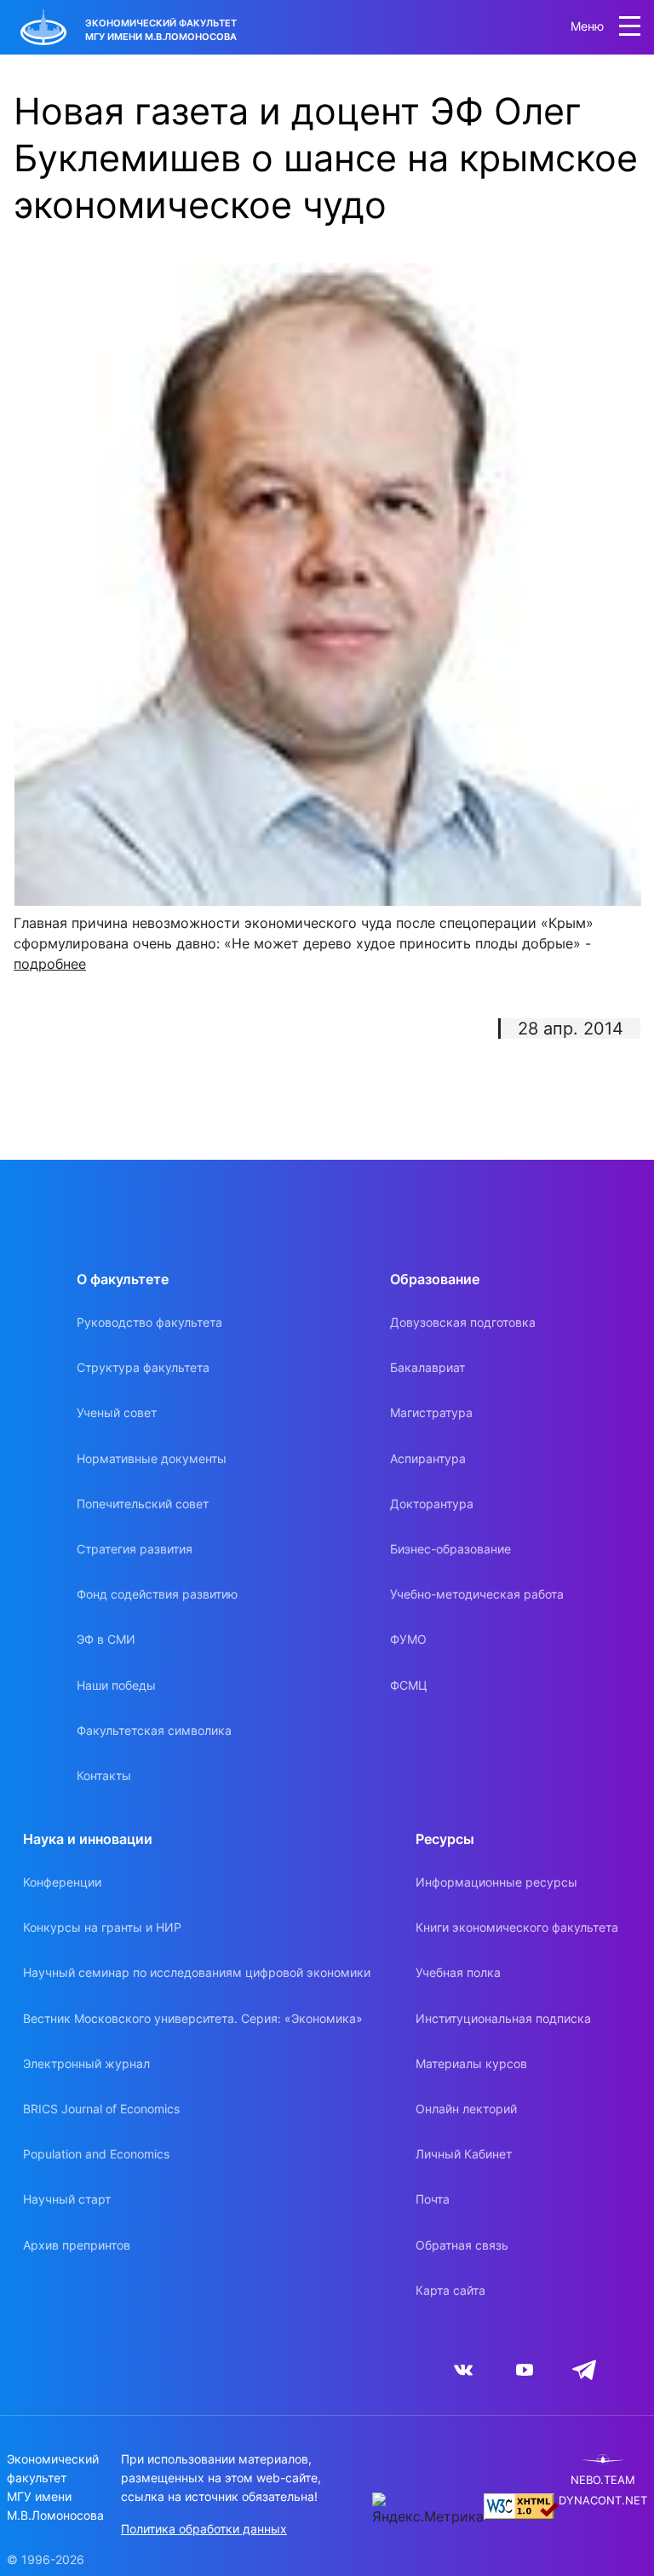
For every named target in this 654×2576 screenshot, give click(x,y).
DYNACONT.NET (603, 2501)
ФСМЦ (409, 1685)
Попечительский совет (143, 1504)
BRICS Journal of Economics (101, 2109)
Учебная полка (458, 1972)
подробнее (50, 964)
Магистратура (431, 1412)
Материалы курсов (471, 2063)
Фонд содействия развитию (157, 1594)
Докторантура (432, 1504)
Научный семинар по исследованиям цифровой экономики (197, 1972)
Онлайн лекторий (466, 2109)
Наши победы (116, 1685)
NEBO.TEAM (603, 2480)
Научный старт (67, 2199)
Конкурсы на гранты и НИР (102, 1927)
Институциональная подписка (503, 2018)
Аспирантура (428, 1458)
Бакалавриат (427, 1367)
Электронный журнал (86, 2063)
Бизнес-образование (450, 1549)
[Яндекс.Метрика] (428, 2510)
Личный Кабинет (464, 2154)
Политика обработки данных (204, 2529)
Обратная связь (462, 2245)
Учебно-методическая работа (477, 1594)
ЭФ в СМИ (106, 1639)
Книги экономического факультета (517, 1927)
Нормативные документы (152, 1458)
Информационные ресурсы (496, 1882)
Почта (433, 2199)
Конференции (62, 1882)
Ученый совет (117, 1412)
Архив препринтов (77, 2245)
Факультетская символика (154, 1730)
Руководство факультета (149, 1322)
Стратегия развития (135, 1549)
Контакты (104, 1775)
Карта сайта (450, 2290)
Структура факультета (143, 1367)
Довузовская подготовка (463, 1322)
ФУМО (408, 1639)
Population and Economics (96, 2154)
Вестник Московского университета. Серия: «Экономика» (193, 2018)
